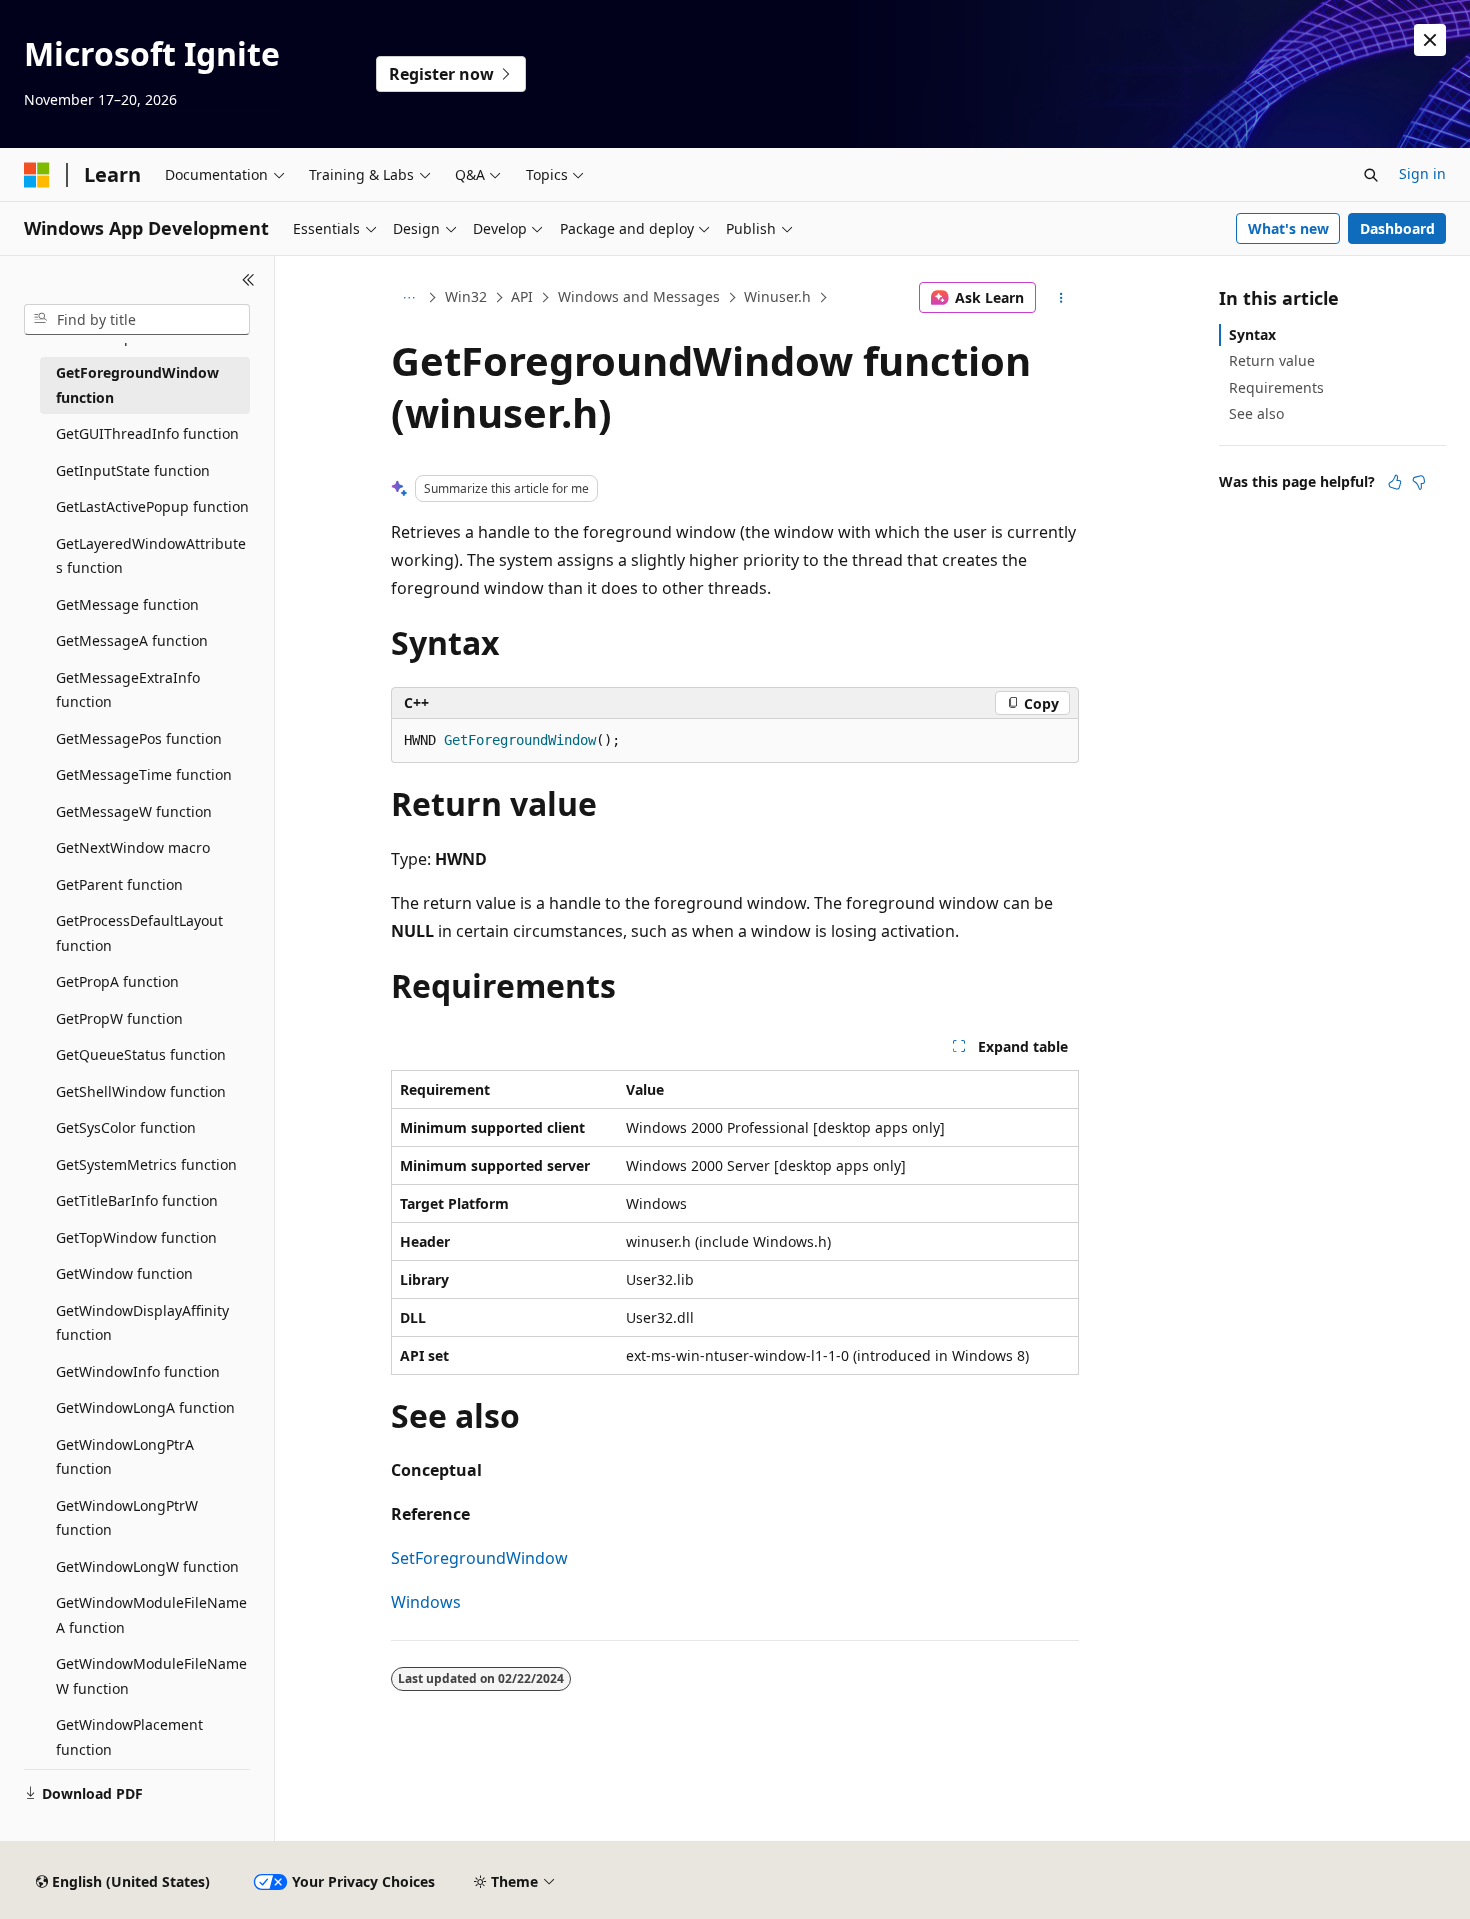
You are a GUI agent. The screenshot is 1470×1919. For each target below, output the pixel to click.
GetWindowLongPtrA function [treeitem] (125, 1457)
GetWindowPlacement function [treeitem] (129, 1737)
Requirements (1276, 387)
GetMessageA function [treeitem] (132, 640)
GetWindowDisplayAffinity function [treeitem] (142, 1323)
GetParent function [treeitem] (119, 884)
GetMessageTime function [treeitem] (144, 774)
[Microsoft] (37, 175)
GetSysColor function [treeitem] (126, 1127)
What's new (1288, 228)
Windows (426, 1602)
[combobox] (137, 320)
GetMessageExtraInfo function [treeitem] (128, 690)
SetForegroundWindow (479, 1558)
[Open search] (1371, 175)
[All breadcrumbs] (408, 298)
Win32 (466, 296)
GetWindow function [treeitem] (124, 1273)
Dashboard (1397, 228)
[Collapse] (248, 280)
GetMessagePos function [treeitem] (139, 738)
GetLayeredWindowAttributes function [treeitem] (151, 556)
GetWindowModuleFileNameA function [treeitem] (151, 1615)
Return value (1272, 360)
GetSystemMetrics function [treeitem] (146, 1164)
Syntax (1252, 334)
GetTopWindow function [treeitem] (136, 1237)
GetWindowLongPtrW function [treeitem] (127, 1518)
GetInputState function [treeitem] (133, 470)
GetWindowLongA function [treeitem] (145, 1407)
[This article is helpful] (1395, 482)
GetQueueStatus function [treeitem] (141, 1054)
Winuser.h (777, 296)
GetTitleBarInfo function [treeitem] (137, 1200)
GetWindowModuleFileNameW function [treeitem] (151, 1676)
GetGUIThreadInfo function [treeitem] (147, 433)
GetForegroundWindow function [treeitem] (137, 385)
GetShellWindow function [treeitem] (141, 1091)
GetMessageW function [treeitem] (134, 811)
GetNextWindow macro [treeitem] (133, 847)
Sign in (1422, 173)
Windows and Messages (639, 296)
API (522, 296)
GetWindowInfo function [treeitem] (138, 1371)
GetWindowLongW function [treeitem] (147, 1566)
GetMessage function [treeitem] (127, 604)
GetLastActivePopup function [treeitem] (152, 506)
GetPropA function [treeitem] (117, 981)
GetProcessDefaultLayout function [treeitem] (139, 933)
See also (1256, 413)
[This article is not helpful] (1419, 482)
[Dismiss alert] (1430, 40)
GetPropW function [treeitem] (119, 1018)
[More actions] (1061, 298)
